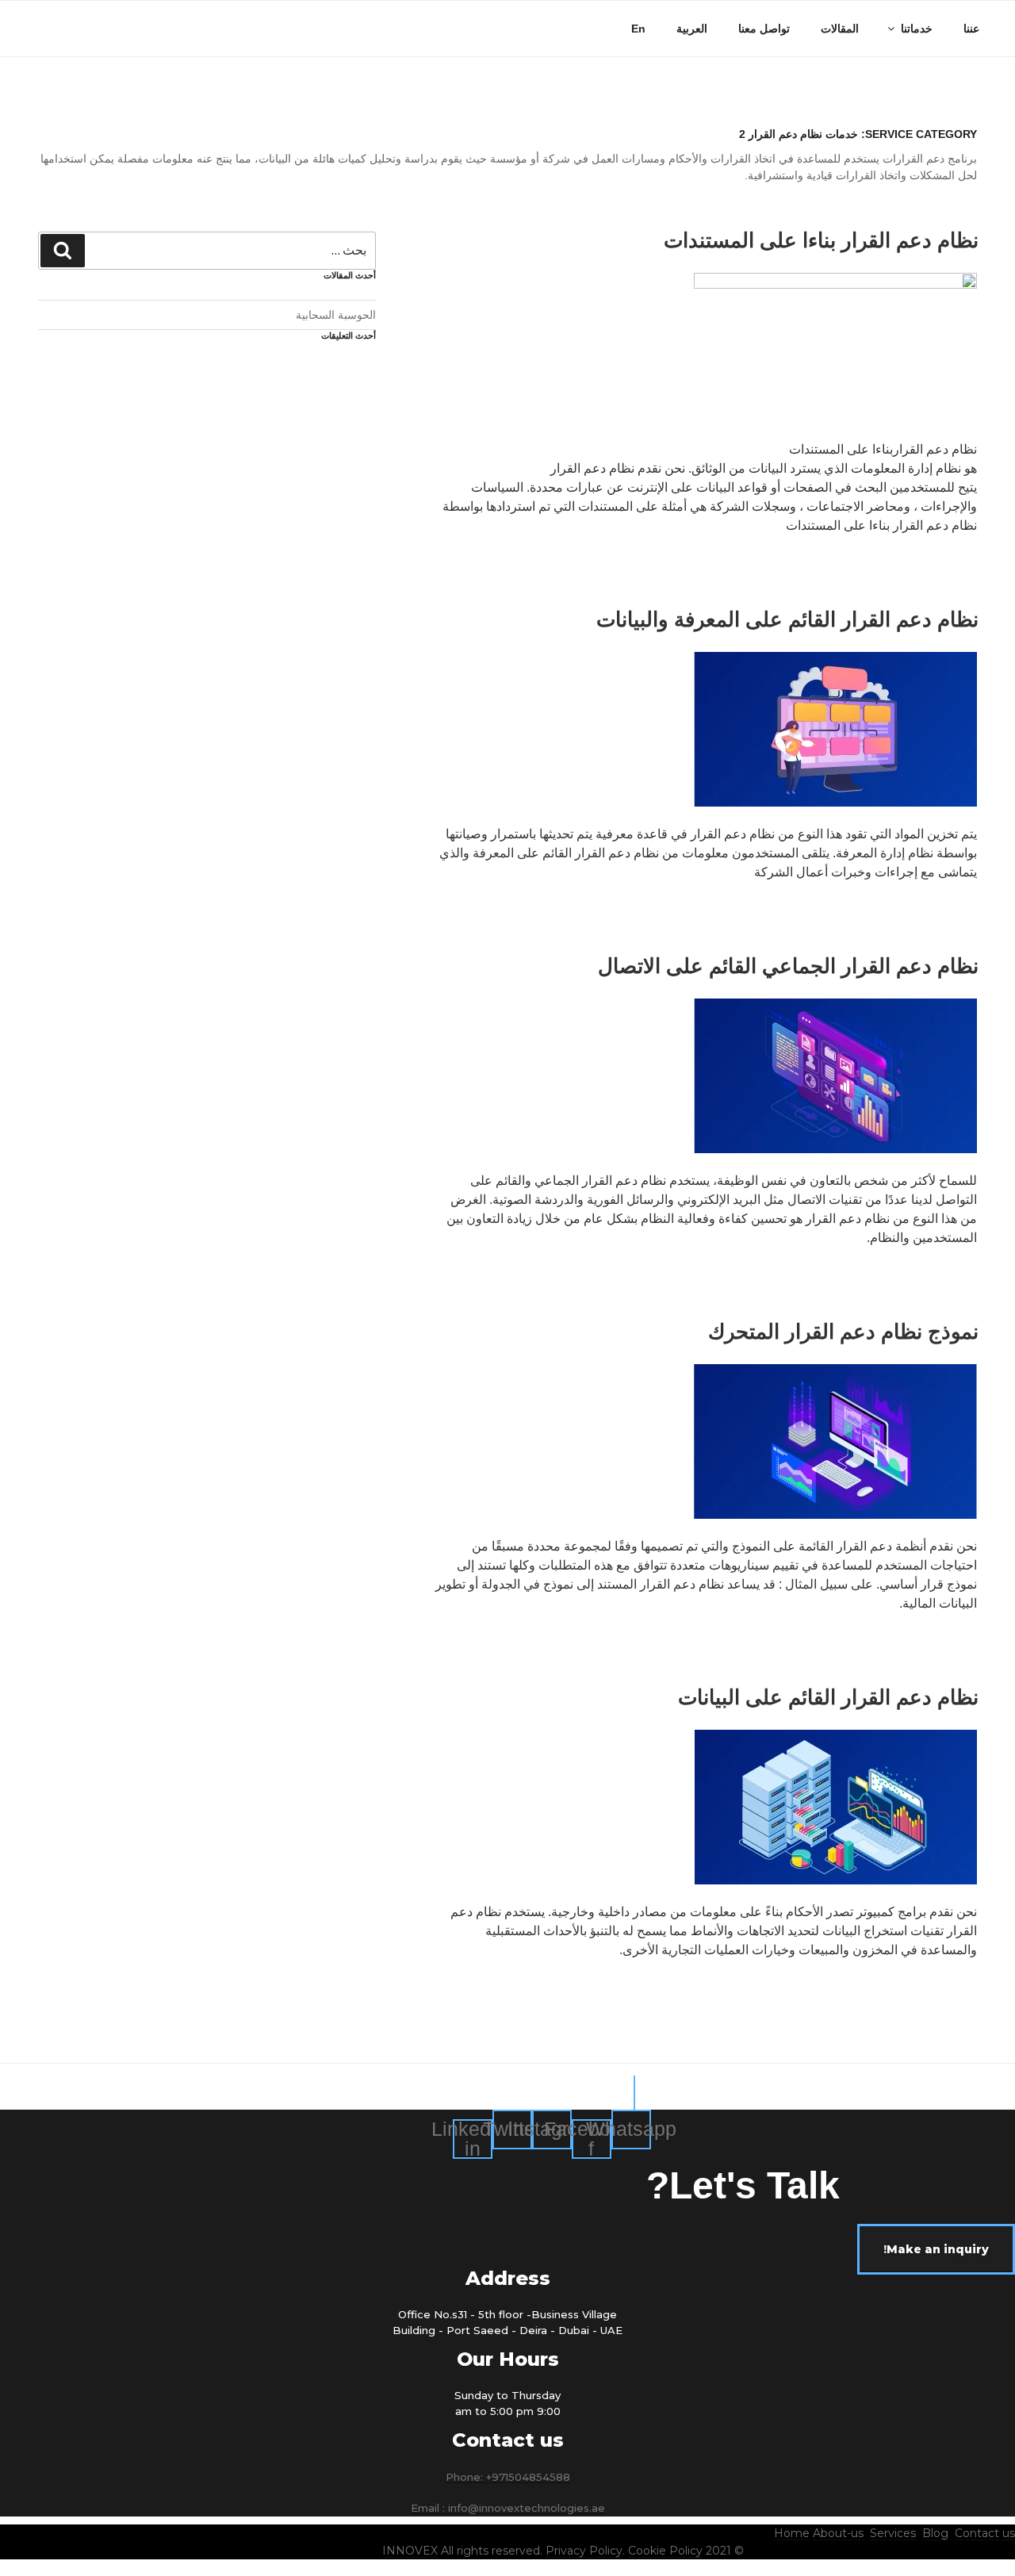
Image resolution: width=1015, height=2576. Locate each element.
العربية (692, 29)
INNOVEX (410, 2551)
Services (893, 2533)
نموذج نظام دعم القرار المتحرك (843, 1332)
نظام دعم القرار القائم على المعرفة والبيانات (787, 619)
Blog (935, 2533)
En (638, 29)
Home (792, 2533)
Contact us (985, 2533)
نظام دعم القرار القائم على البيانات (828, 1697)
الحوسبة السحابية (336, 315)
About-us (838, 2533)
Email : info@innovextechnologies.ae (508, 2508)
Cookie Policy (665, 2551)
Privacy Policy (584, 2551)
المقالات (840, 29)
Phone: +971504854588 (508, 2477)
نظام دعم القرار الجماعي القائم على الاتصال (788, 966)
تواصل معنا (764, 29)
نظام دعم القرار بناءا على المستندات (821, 240)
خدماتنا (917, 29)
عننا (971, 29)
